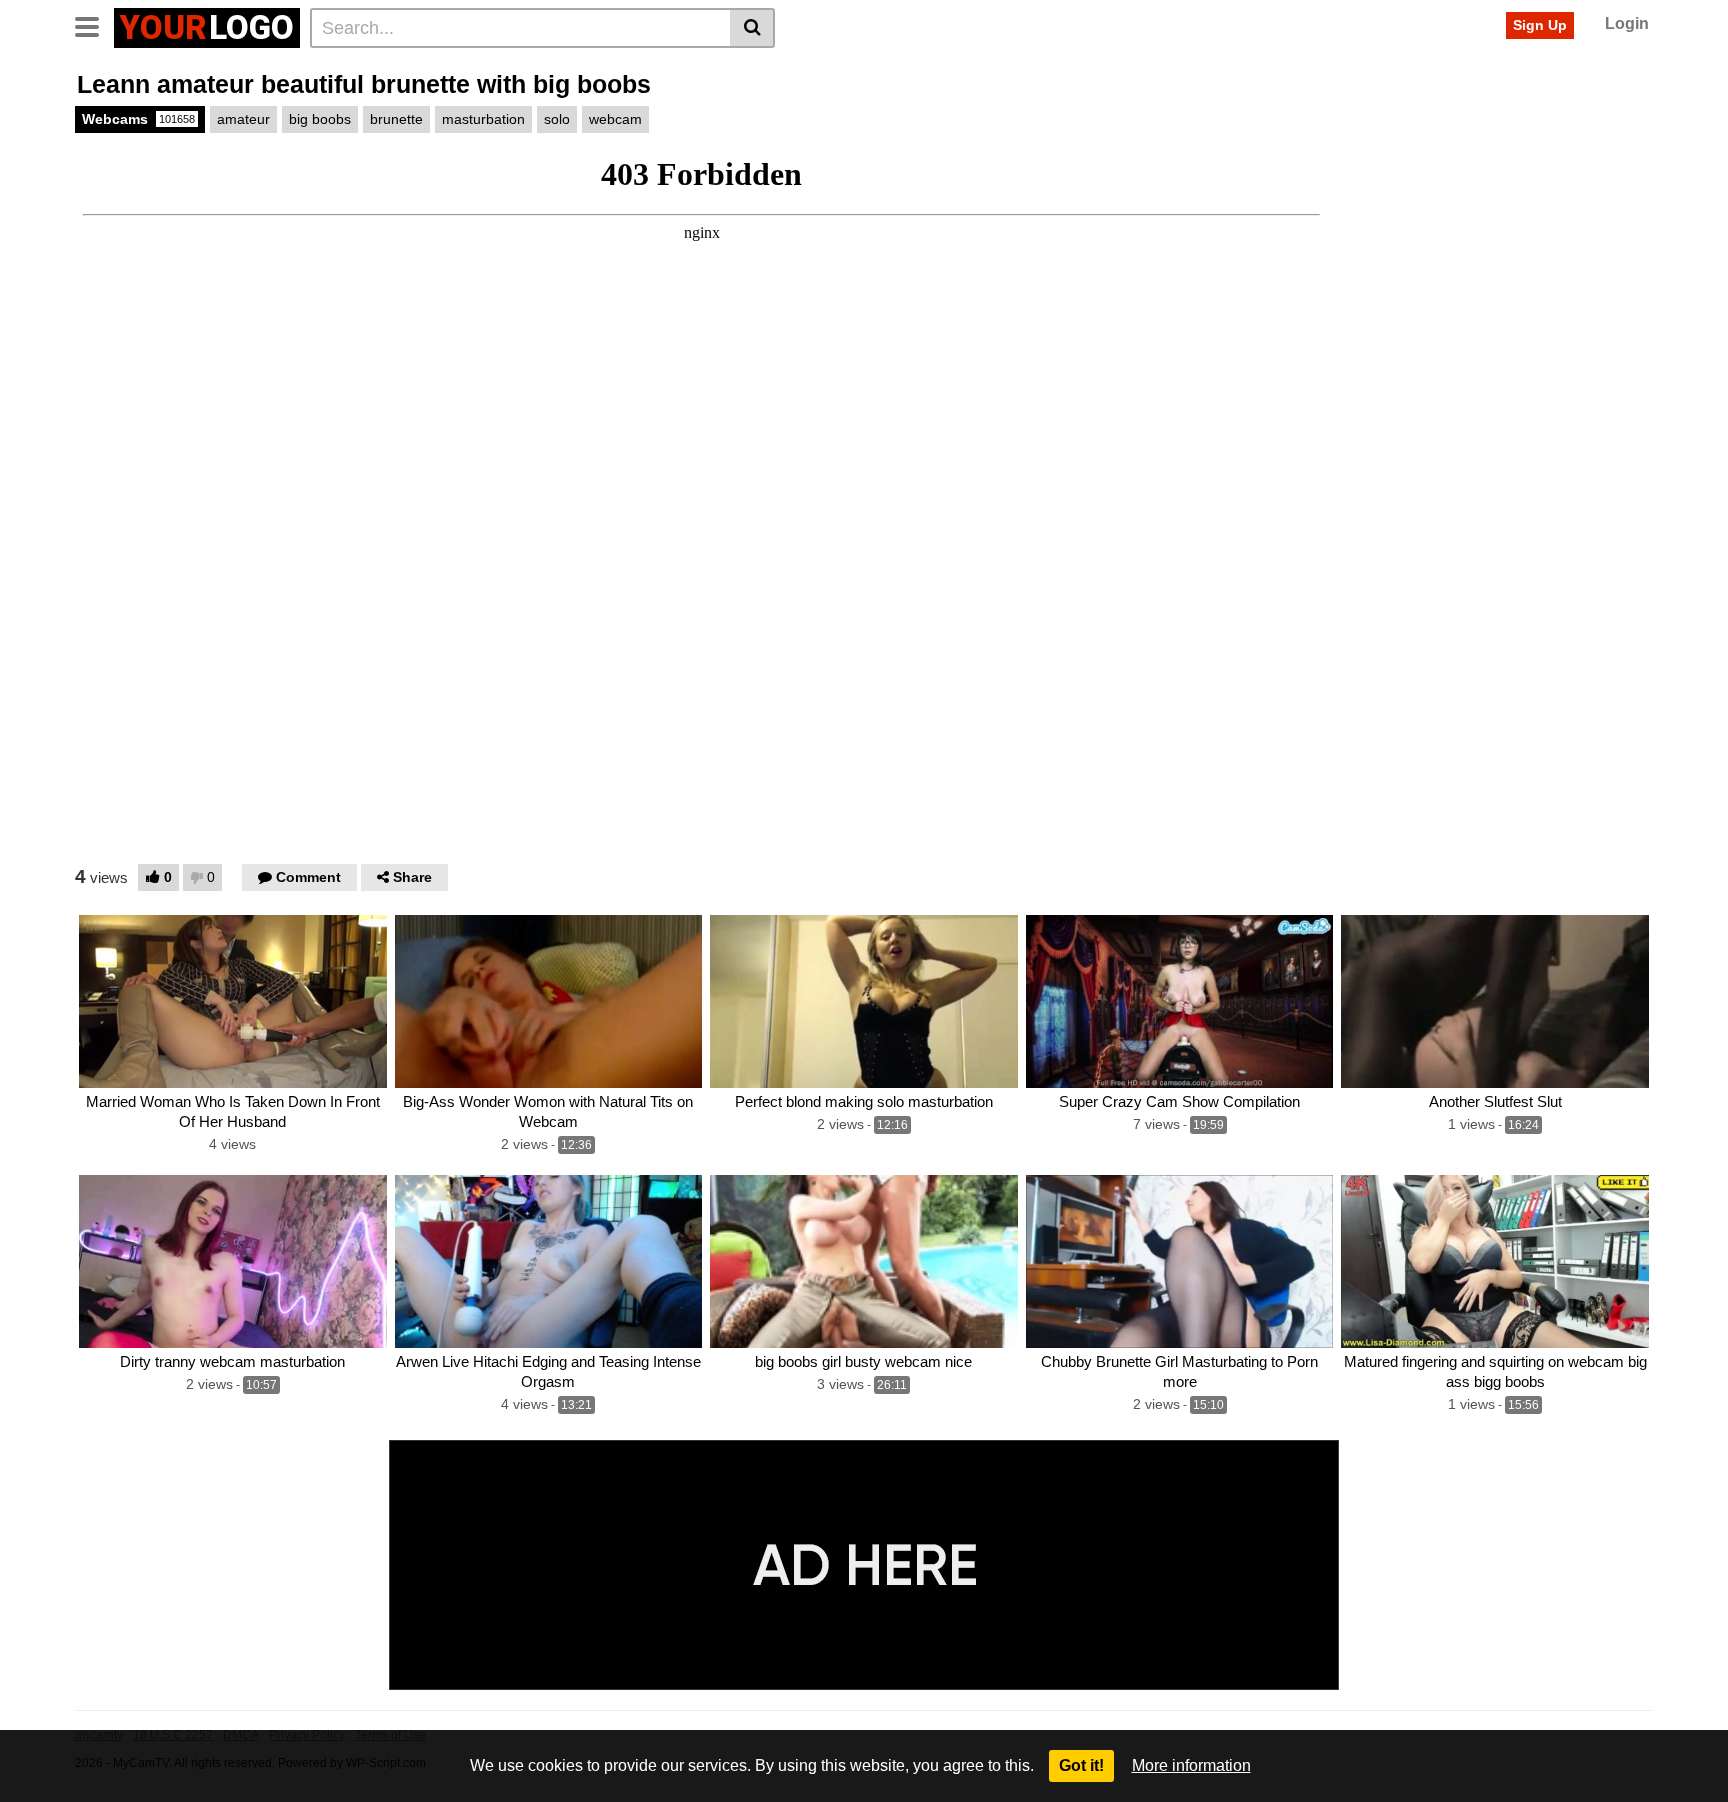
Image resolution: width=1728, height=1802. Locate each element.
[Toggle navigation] (94, 25)
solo (557, 119)
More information (1191, 1765)
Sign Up (1540, 25)
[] (752, 28)
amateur (243, 119)
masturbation (483, 119)
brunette (396, 119)
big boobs (320, 119)
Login (1627, 23)
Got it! (1081, 1765)
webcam (615, 119)
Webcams (138, 119)
